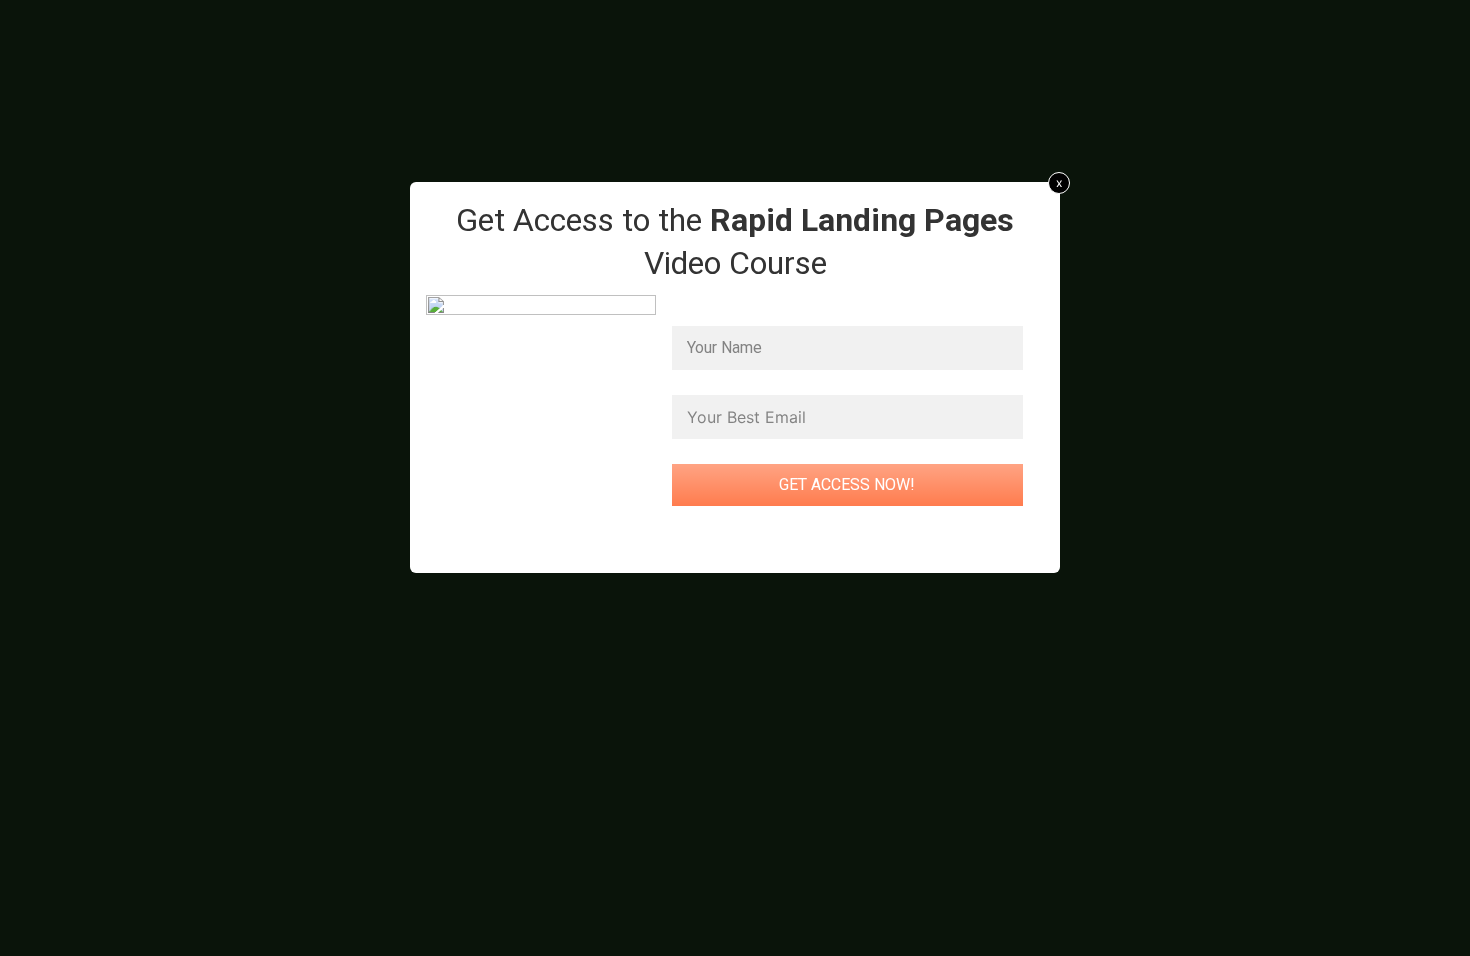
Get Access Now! (847, 484)
